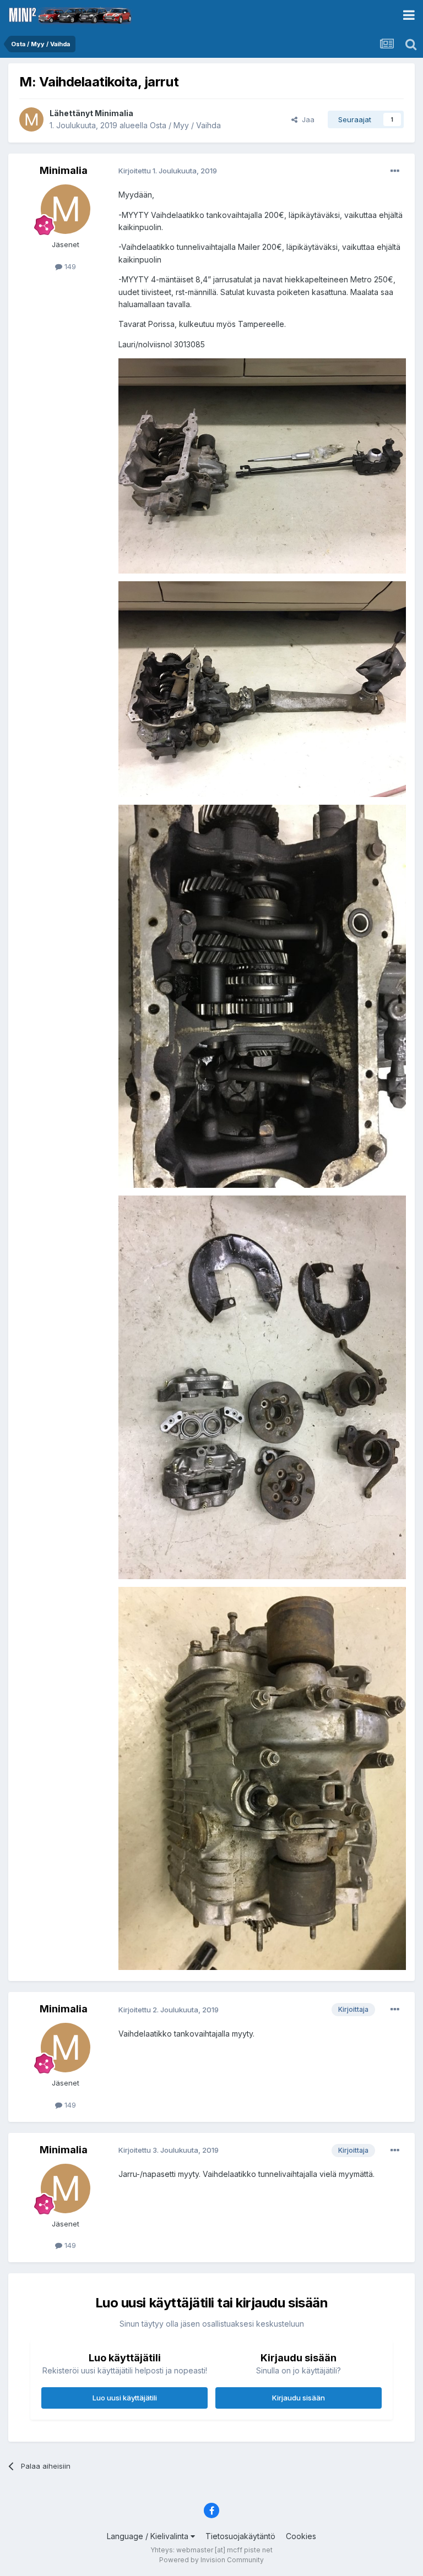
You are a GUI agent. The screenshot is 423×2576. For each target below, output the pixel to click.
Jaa (306, 119)
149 (69, 266)
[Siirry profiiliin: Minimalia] (31, 119)
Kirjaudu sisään (299, 2398)
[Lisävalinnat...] (395, 171)
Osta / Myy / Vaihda (185, 125)
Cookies (301, 2536)
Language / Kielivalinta (149, 2536)
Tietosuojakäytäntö (240, 2536)
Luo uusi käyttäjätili (125, 2398)
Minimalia (114, 113)
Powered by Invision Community (211, 2560)
